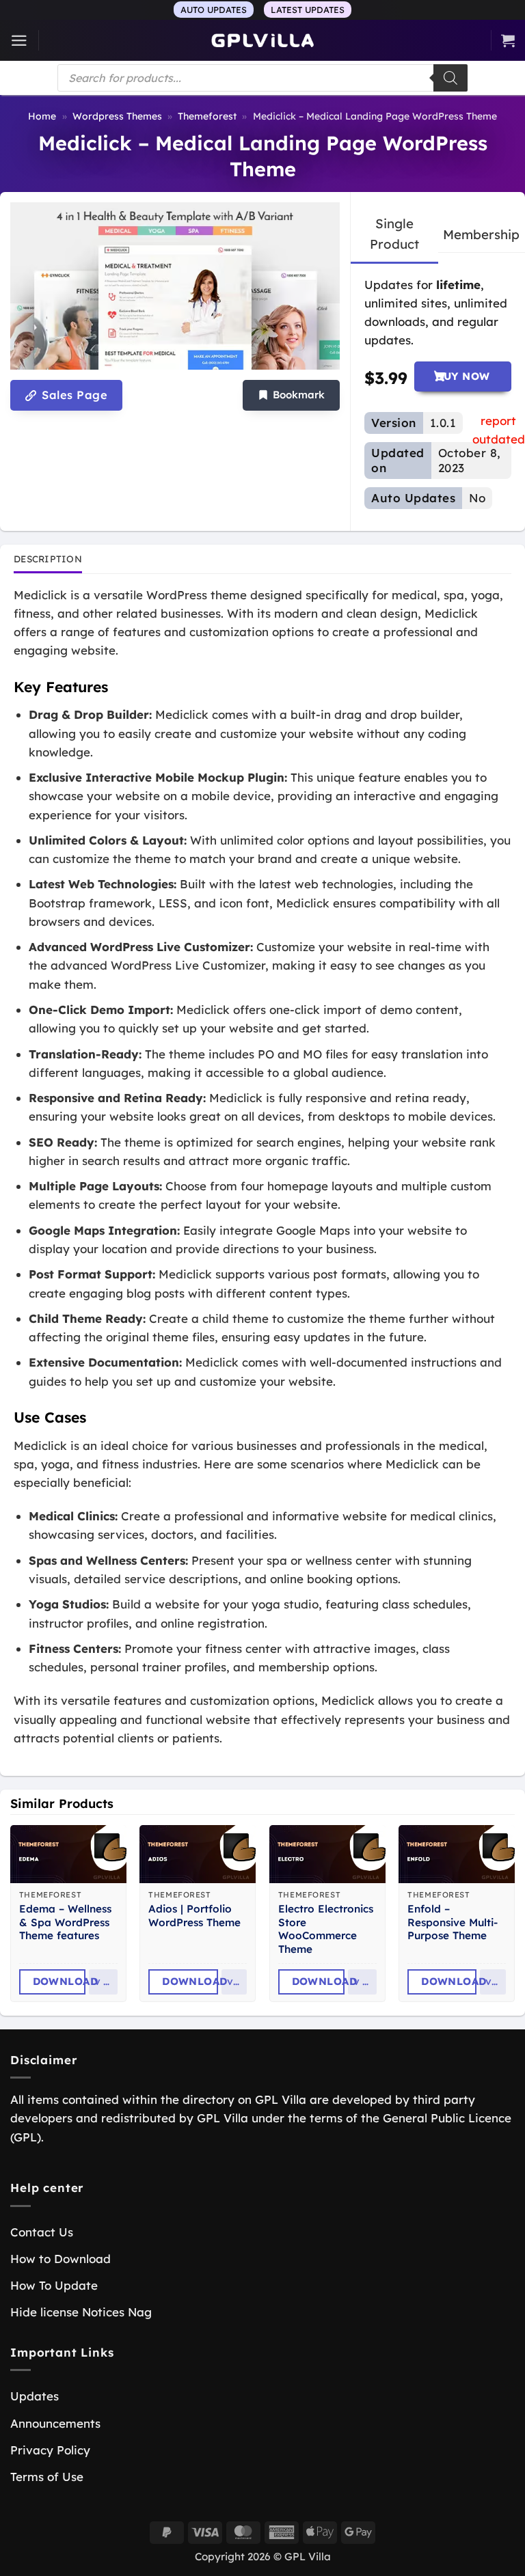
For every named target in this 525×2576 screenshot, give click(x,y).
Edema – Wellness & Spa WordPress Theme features (65, 1922)
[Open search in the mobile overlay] (262, 78)
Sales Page (73, 395)
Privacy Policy (50, 2450)
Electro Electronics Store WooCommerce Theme (326, 1929)
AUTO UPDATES (214, 10)
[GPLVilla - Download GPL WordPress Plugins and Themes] (262, 41)
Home (42, 116)
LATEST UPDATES (308, 10)
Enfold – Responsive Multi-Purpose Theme (453, 1922)
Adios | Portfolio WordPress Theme (194, 1916)
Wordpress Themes (117, 116)
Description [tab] (48, 559)
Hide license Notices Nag (81, 2312)
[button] (19, 41)
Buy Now (462, 376)
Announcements (55, 2423)
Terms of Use (47, 2477)
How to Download (60, 2259)
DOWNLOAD (59, 1981)
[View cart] (508, 40)
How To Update (54, 2285)
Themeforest (207, 116)
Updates (35, 2396)
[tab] (394, 234)
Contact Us (42, 2232)
